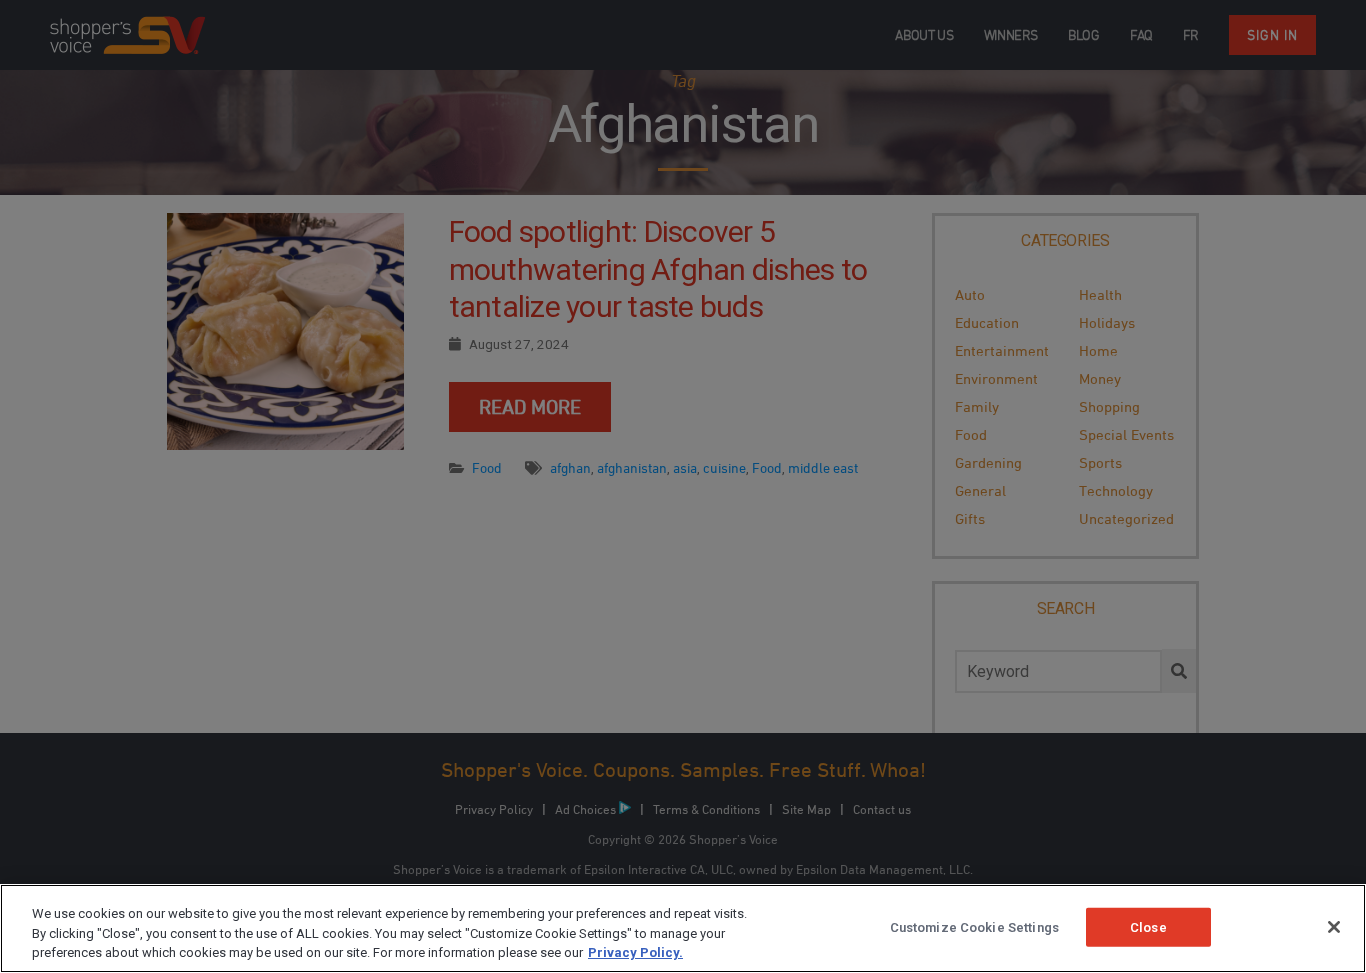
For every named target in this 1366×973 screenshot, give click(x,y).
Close (1148, 926)
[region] (683, 928)
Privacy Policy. (635, 952)
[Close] (1334, 927)
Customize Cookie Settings (974, 926)
